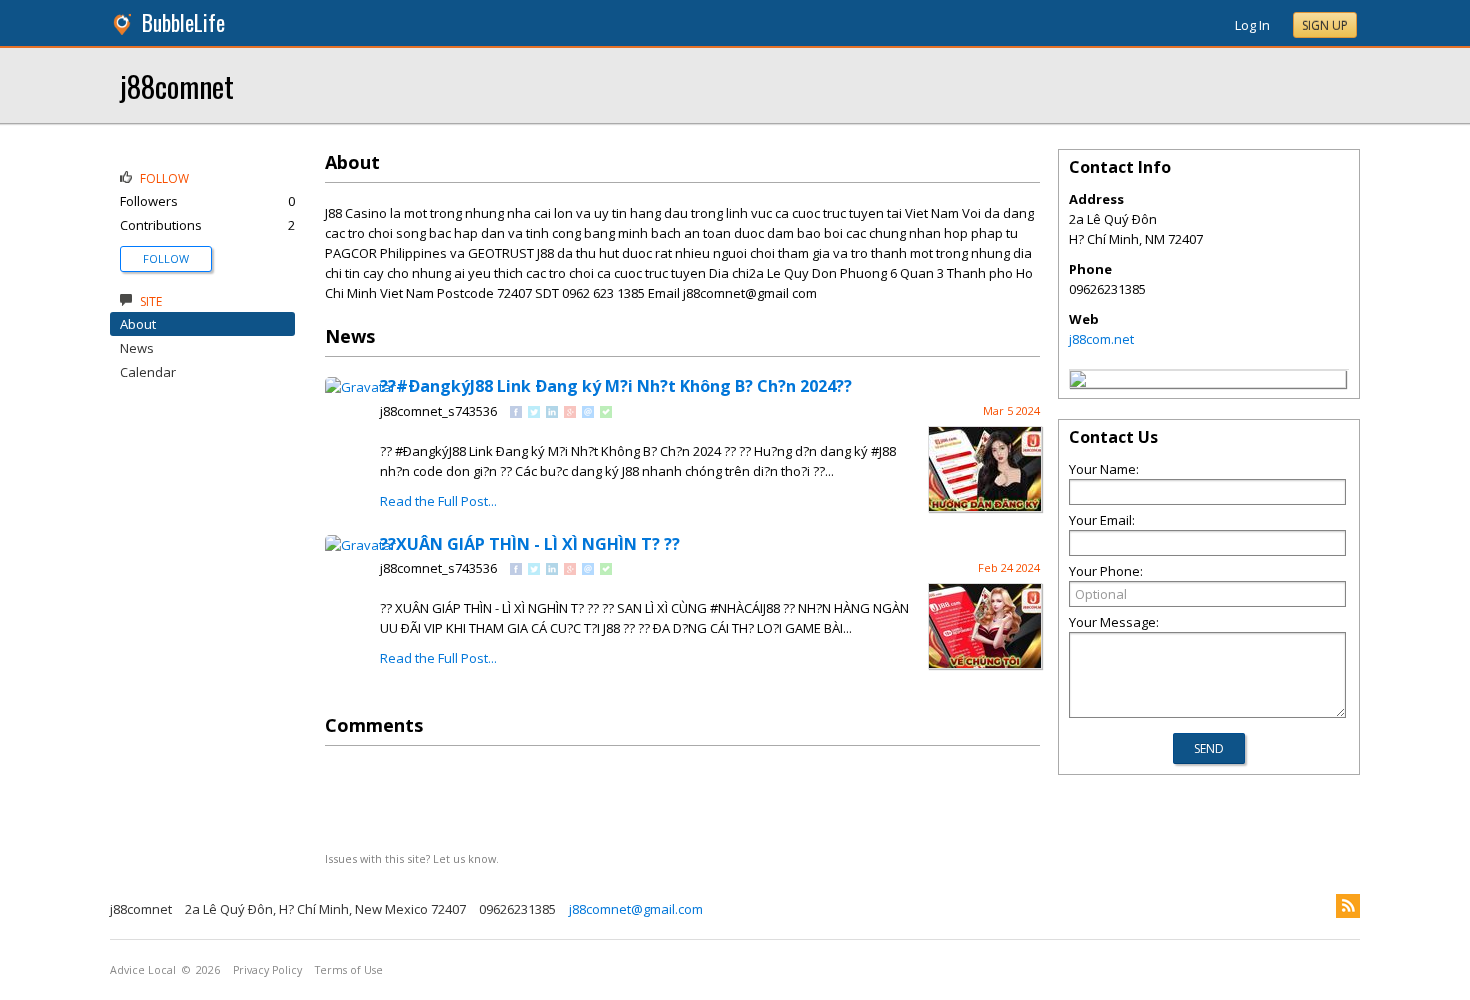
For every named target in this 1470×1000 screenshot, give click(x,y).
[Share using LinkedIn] (552, 413)
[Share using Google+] (570, 413)
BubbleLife (183, 22)
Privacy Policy (267, 970)
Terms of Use (349, 970)
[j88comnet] (1078, 382)
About (138, 324)
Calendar (148, 372)
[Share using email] (588, 413)
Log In (1252, 25)
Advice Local (143, 970)
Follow (166, 258)
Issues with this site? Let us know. (412, 858)
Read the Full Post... (438, 501)
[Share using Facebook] (516, 413)
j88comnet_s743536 (438, 411)
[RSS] (1348, 906)
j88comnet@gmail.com (636, 909)
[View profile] (360, 387)
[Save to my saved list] (606, 413)
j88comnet (177, 85)
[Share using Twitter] (534, 413)
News (137, 348)
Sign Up (1325, 25)
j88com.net (1101, 339)
